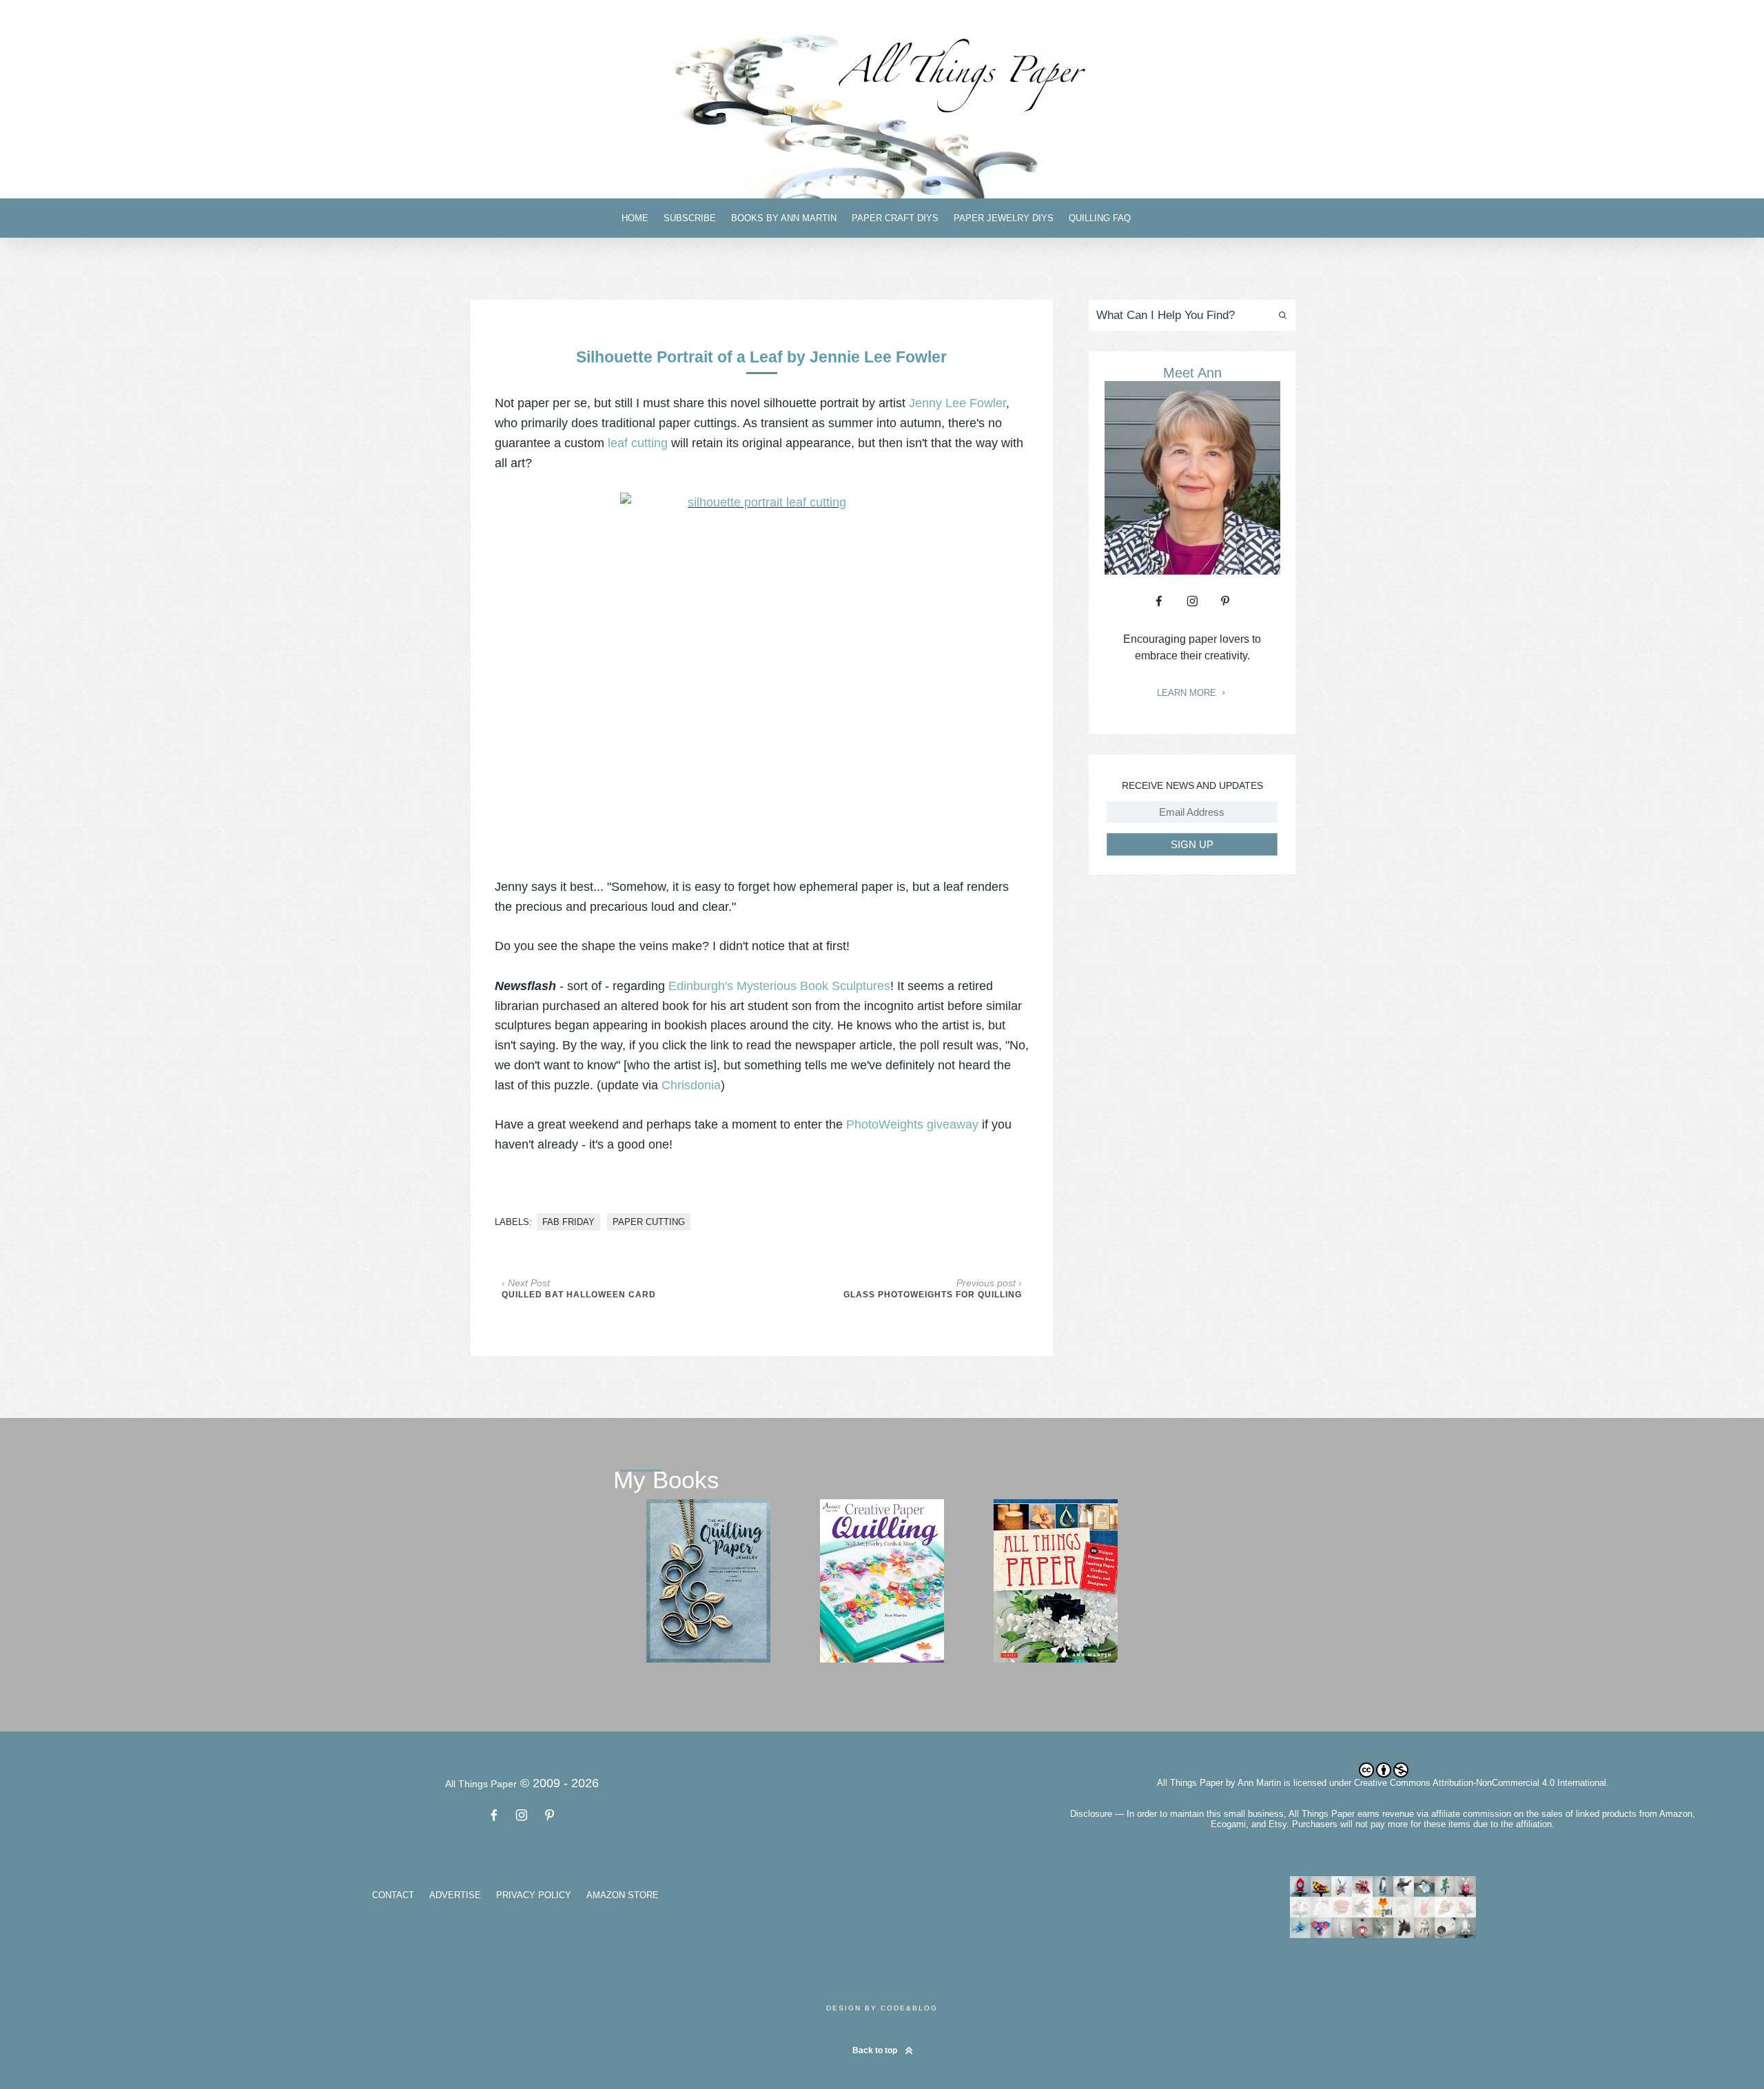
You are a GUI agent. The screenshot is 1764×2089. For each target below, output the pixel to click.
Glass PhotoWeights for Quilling (933, 1295)
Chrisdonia (691, 1085)
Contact (393, 1895)
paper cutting (649, 1222)
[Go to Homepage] (882, 108)
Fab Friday (568, 1222)
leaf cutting (638, 443)
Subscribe (690, 218)
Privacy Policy (534, 1895)
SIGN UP (1192, 844)
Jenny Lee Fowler (957, 403)
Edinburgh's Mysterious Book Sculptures (779, 986)
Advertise (455, 1895)
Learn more (1188, 693)
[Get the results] (1280, 315)
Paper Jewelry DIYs (1004, 218)
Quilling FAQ (1100, 218)
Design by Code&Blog (882, 2008)
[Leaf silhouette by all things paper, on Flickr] (762, 665)
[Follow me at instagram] (1192, 601)
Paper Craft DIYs (895, 218)
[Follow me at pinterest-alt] (1225, 601)
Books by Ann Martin (784, 218)
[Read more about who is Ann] (1192, 570)
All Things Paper (1190, 1783)
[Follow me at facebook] (1159, 601)
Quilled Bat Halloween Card (579, 1295)
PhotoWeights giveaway (912, 1124)
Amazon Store (623, 1895)
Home (635, 218)
